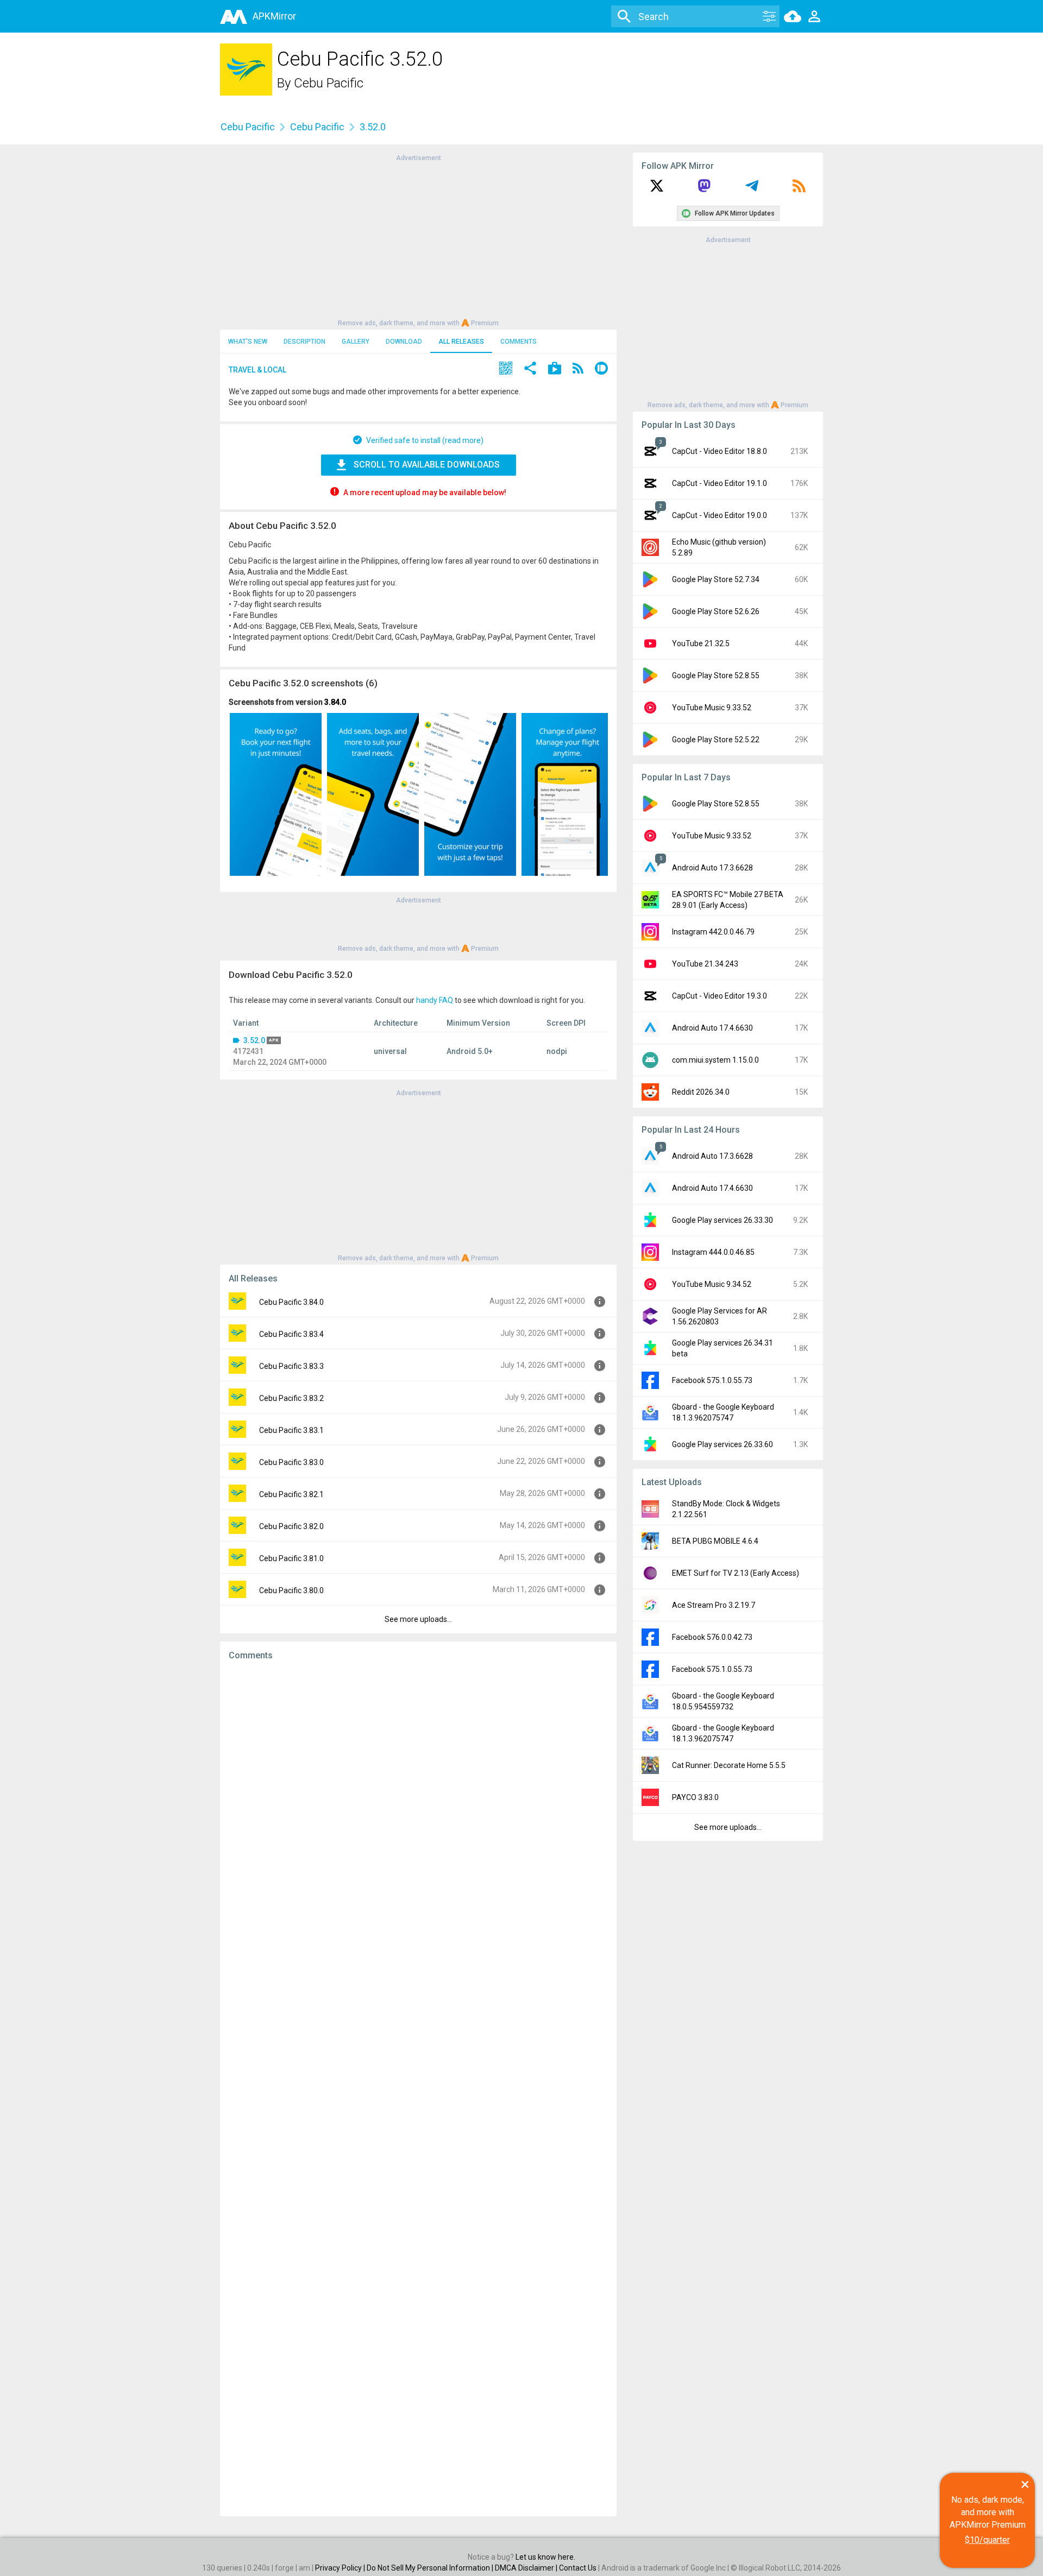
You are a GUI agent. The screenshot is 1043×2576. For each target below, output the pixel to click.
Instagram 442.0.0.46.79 (713, 932)
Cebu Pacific (329, 83)
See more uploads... (418, 1619)
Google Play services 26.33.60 (722, 1444)
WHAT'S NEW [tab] (248, 342)
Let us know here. (545, 2557)
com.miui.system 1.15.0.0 (715, 1060)
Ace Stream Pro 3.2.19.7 (714, 1605)
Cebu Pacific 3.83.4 (291, 1334)
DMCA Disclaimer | (527, 2568)
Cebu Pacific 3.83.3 (291, 1366)
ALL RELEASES (461, 342)
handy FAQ (435, 1000)
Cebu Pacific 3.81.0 (291, 1558)
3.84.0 (335, 702)
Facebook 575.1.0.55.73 (712, 1380)
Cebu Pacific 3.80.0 (291, 1590)
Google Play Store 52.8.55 (716, 675)
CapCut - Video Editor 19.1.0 (720, 483)
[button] (506, 370)
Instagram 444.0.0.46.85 (713, 1252)
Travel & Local (257, 370)
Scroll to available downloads (427, 465)
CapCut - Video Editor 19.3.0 (720, 996)
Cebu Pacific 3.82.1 (291, 1494)
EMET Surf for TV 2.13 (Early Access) (736, 1573)
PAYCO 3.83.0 (695, 1797)
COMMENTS (519, 342)
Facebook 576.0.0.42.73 (712, 1637)
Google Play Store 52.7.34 (716, 579)
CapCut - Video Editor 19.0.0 (720, 515)
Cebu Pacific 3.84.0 (291, 1302)
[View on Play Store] (555, 370)
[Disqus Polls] (418, 1806)
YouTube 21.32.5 (701, 643)
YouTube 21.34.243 (705, 964)
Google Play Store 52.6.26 (716, 611)
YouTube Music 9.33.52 (712, 708)
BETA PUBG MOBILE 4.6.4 (715, 1541)
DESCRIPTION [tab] (304, 342)
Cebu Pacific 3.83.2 (291, 1398)
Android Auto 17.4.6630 (712, 1028)
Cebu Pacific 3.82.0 (291, 1526)
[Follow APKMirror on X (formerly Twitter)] (657, 190)
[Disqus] (418, 2088)
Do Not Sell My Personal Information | (431, 2568)
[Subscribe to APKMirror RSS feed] (799, 190)
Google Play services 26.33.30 (722, 1220)
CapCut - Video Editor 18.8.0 (720, 451)
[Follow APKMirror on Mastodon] (704, 190)
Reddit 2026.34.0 (701, 1092)
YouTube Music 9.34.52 (712, 1284)
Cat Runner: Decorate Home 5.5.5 (729, 1765)
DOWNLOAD (404, 342)
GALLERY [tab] (356, 342)
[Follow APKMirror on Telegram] (752, 190)
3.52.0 (254, 1040)
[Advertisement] (418, 239)
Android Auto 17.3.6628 (712, 868)
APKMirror (274, 16)
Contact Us (578, 2568)
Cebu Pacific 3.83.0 (291, 1462)
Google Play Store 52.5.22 (716, 740)
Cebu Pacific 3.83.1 (291, 1430)
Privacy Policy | (341, 2568)
